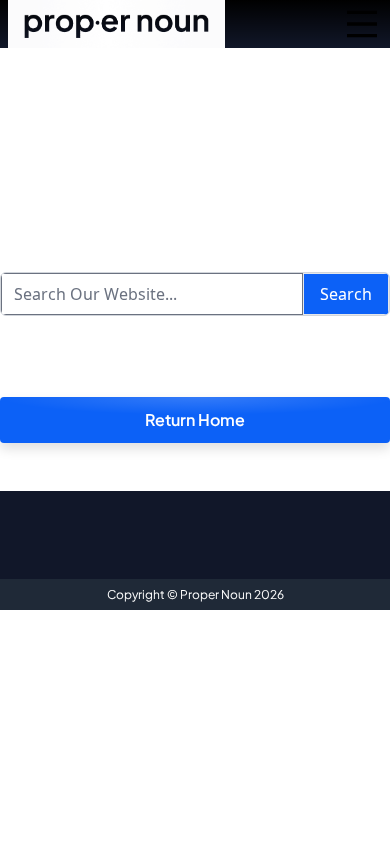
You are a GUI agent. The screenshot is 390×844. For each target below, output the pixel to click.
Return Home (195, 419)
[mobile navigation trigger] (362, 24)
